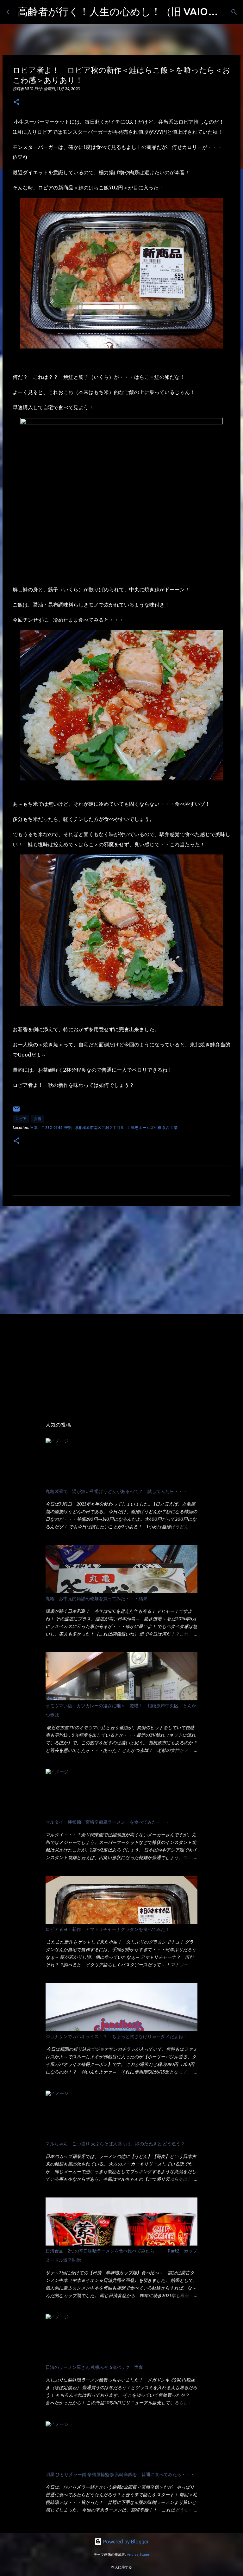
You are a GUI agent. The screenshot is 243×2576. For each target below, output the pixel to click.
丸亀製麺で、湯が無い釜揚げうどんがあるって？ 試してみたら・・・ (116, 1491)
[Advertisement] (121, 1260)
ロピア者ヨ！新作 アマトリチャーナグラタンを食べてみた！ (108, 1929)
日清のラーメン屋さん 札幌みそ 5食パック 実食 (94, 2367)
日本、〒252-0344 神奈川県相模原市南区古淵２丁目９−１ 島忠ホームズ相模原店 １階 (104, 1128)
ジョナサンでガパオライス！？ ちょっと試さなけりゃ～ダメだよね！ (116, 2037)
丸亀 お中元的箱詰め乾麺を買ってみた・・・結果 (97, 1599)
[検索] (234, 12)
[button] (16, 102)
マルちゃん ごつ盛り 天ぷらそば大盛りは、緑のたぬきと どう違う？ (115, 2144)
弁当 (38, 1119)
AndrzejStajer (138, 2554)
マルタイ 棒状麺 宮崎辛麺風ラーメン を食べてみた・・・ (108, 1822)
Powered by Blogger (125, 2542)
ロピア (21, 1119)
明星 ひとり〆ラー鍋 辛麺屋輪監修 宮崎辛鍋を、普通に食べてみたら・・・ (120, 2474)
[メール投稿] (16, 1111)
